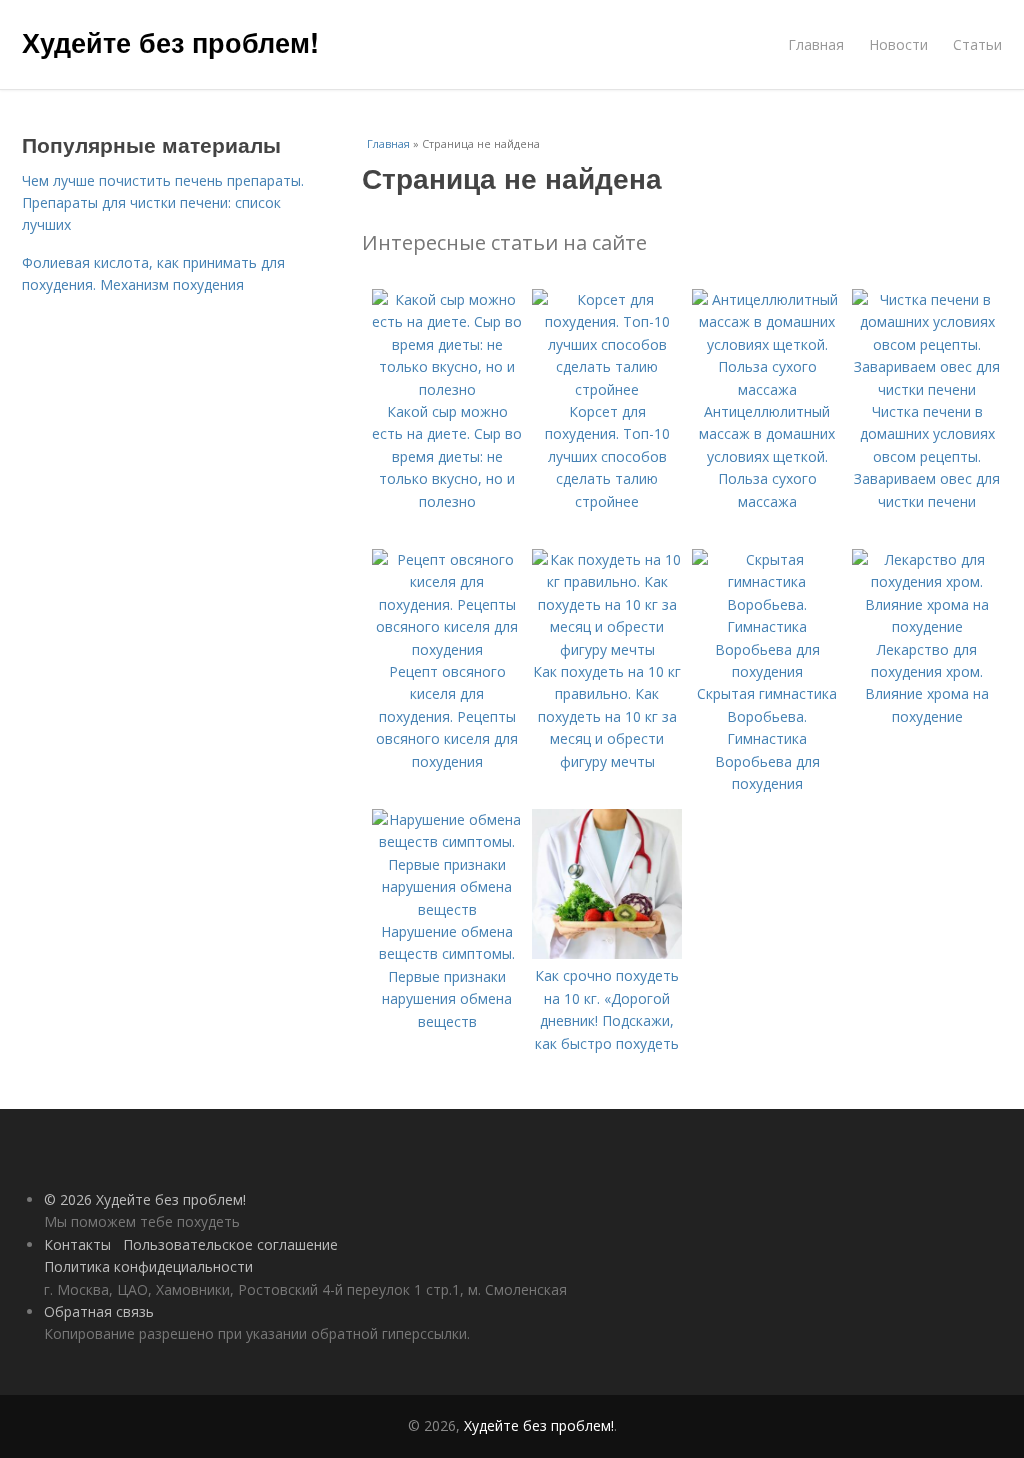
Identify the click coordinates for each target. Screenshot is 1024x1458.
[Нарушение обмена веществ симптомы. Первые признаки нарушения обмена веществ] (447, 909)
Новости (898, 44)
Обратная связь (99, 1311)
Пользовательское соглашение (230, 1244)
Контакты (77, 1244)
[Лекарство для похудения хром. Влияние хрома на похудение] (927, 626)
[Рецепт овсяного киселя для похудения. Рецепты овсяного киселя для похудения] (447, 649)
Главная (816, 44)
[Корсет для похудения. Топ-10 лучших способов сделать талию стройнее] (607, 389)
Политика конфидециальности (148, 1266)
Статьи (977, 44)
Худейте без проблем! (170, 42)
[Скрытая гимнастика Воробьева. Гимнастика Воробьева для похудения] (767, 671)
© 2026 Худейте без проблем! (145, 1199)
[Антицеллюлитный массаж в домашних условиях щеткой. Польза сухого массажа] (767, 389)
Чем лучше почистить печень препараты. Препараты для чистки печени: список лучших (163, 203)
